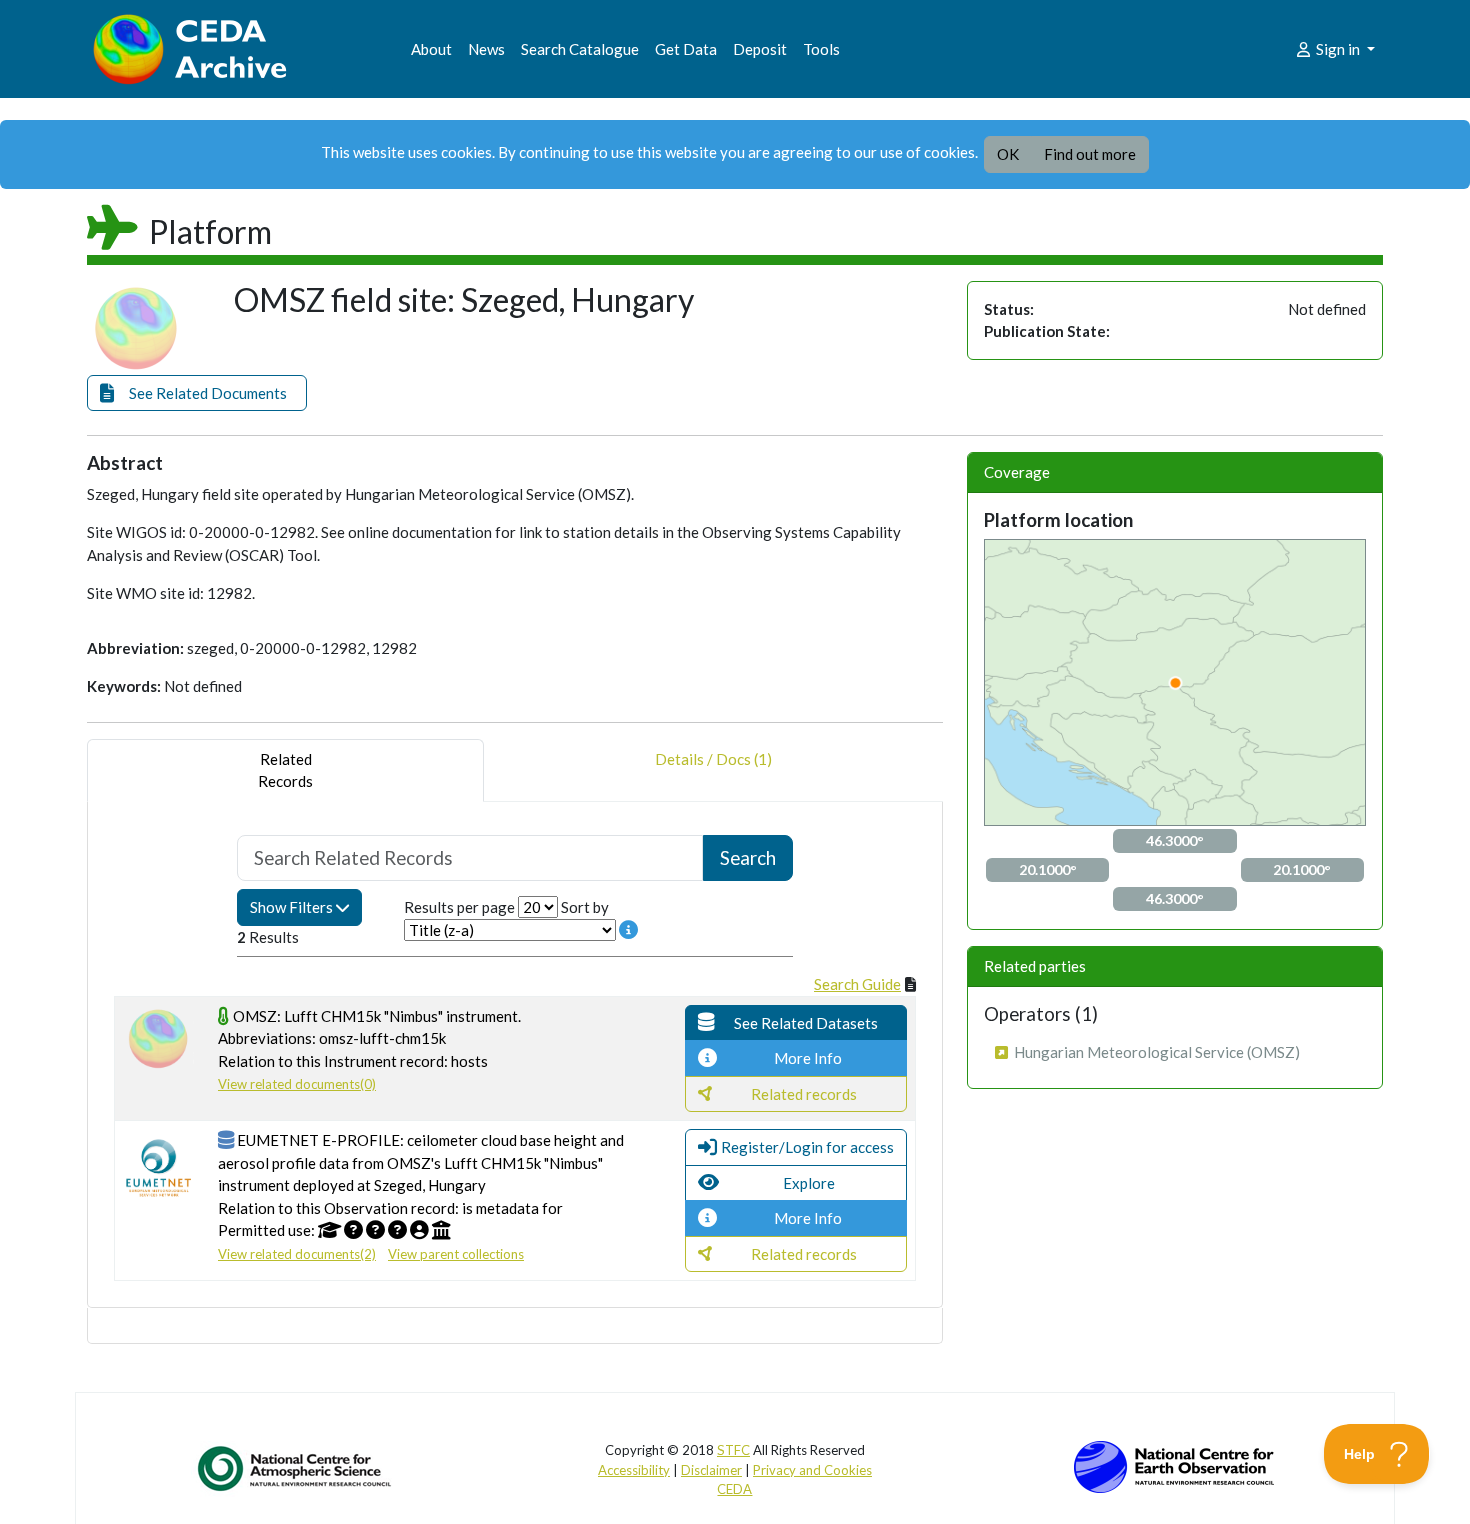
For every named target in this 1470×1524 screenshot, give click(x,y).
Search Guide (857, 984)
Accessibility (634, 1470)
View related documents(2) (297, 1254)
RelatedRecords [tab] (285, 770)
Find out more (1090, 154)
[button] (197, 393)
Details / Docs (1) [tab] (713, 759)
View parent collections (456, 1254)
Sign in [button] (1338, 49)
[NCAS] (296, 1468)
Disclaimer (711, 1470)
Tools (821, 49)
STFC (733, 1450)
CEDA (734, 1489)
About (431, 49)
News (486, 49)
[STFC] (1174, 1465)
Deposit (760, 49)
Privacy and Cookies (812, 1470)
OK (1008, 154)
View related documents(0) (297, 1084)
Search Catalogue (580, 49)
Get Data (686, 49)
